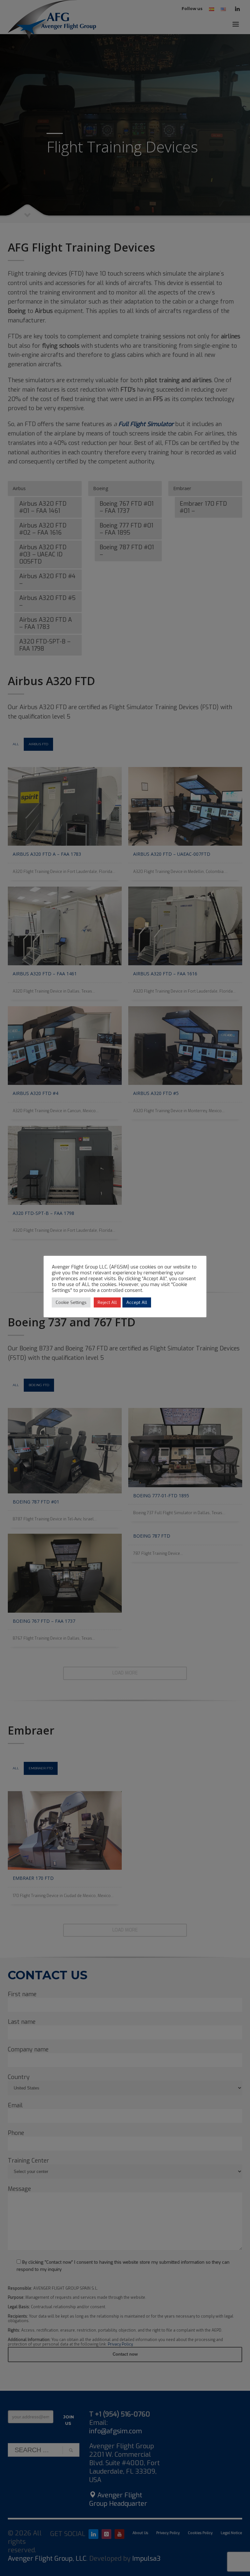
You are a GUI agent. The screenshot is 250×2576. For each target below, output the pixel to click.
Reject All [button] (107, 1302)
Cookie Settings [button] (71, 1302)
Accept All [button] (137, 1302)
